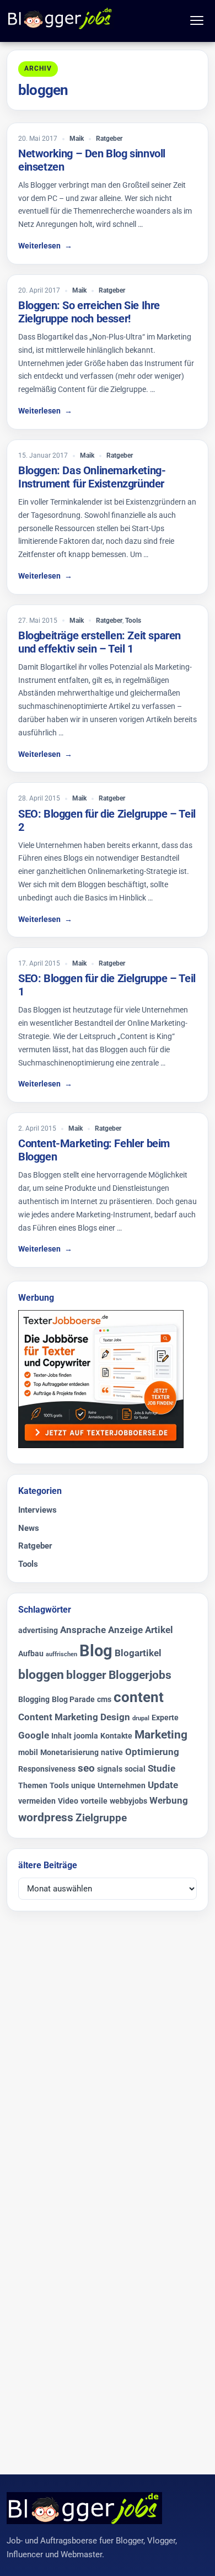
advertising (38, 1631)
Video (68, 1801)
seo (86, 1768)
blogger (86, 1675)
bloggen (41, 1674)
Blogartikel (138, 1653)
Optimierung (152, 1752)
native (112, 1753)
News (29, 1528)
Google (34, 1735)
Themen (33, 1786)
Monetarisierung (69, 1753)
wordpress (46, 1817)
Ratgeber (109, 139)
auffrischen (61, 1654)
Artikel (159, 1630)
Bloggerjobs (140, 1675)
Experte (165, 1718)
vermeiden (37, 1801)
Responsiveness (47, 1769)
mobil (28, 1753)
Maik (77, 139)
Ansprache (83, 1630)
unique (83, 1786)
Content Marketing (58, 1717)
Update (163, 1785)
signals (110, 1769)
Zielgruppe (101, 1818)
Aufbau (31, 1654)
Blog (96, 1651)
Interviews (37, 1510)
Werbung (169, 1800)
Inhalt (61, 1736)
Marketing (161, 1735)
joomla (86, 1736)
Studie (162, 1768)
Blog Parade (73, 1700)
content (139, 1697)
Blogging (34, 1700)
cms (104, 1700)
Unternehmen (122, 1786)
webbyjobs (128, 1801)
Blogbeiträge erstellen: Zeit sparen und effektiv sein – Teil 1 (100, 642)
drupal (141, 1718)
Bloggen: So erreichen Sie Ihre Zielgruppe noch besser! (89, 312)
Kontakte (116, 1736)
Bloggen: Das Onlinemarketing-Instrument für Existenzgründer (92, 477)
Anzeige (125, 1630)
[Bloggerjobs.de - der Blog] (60, 18)
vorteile (94, 1801)
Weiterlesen (45, 246)
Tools (133, 621)
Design (115, 1717)
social (135, 1769)
